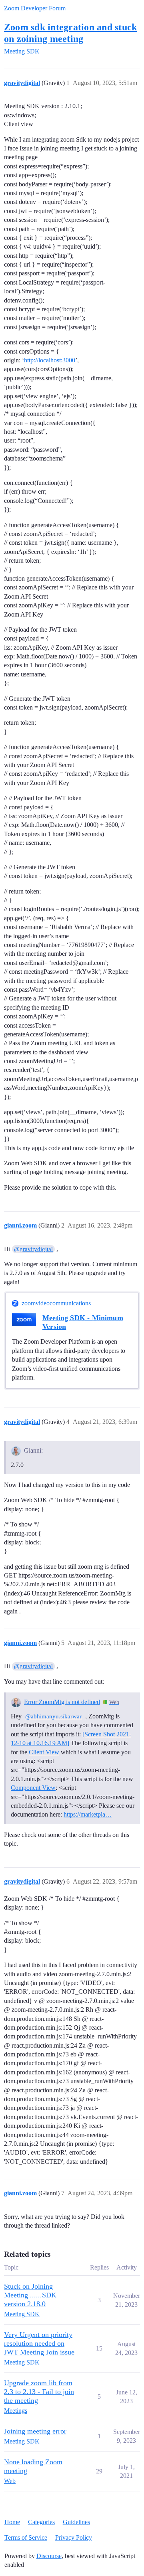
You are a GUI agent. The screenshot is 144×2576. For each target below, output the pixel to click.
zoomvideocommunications (56, 1303)
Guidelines (76, 2522)
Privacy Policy (74, 2537)
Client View (44, 1752)
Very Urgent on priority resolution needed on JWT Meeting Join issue (39, 2343)
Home (12, 2522)
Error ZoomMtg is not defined (62, 1702)
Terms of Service (26, 2537)
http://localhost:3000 (50, 360)
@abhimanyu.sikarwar (53, 1716)
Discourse (49, 2556)
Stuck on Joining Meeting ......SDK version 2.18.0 (30, 2295)
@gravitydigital (33, 1249)
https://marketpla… (88, 1814)
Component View (33, 1788)
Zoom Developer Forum (35, 8)
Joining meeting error (35, 2431)
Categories (41, 2522)
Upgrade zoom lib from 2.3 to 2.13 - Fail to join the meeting (39, 2392)
